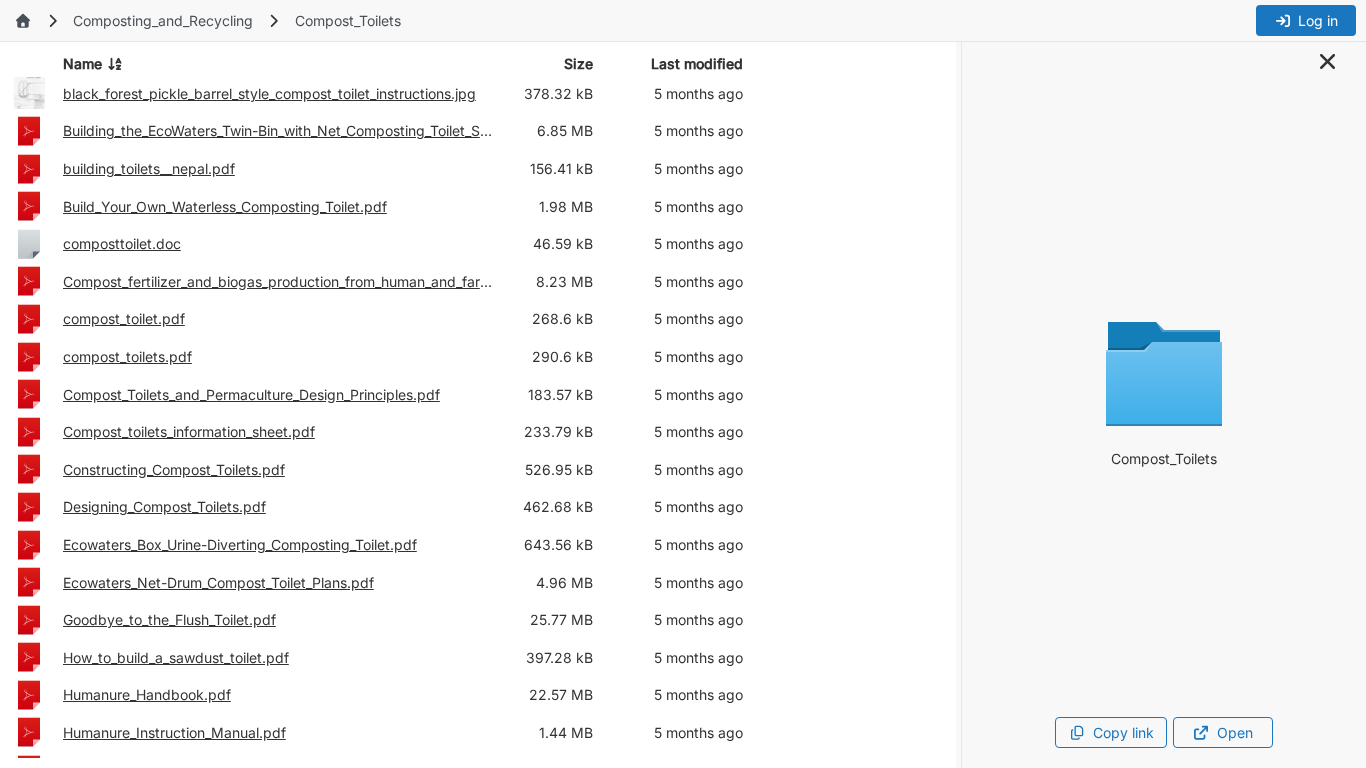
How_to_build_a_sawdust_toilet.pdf (176, 657)
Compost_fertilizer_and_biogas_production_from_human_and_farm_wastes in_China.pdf (278, 281)
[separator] (959, 405)
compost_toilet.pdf (124, 318)
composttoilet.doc (122, 243)
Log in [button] (1318, 20)
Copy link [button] (1123, 732)
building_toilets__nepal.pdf (149, 168)
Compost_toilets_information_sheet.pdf (189, 431)
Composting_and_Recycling (163, 20)
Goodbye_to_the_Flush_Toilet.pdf (169, 619)
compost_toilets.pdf (127, 356)
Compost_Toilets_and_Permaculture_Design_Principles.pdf (251, 394)
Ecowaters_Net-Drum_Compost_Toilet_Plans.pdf (218, 582)
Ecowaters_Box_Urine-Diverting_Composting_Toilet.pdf (240, 544)
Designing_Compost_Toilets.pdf (164, 506)
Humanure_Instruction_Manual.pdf (174, 732)
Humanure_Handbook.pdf (147, 694)
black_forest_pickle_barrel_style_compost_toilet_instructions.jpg (269, 93)
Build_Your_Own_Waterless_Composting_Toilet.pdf (225, 206)
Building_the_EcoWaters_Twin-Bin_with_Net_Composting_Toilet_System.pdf (278, 130)
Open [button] (1235, 732)
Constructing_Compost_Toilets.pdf (174, 469)
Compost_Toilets (348, 20)
